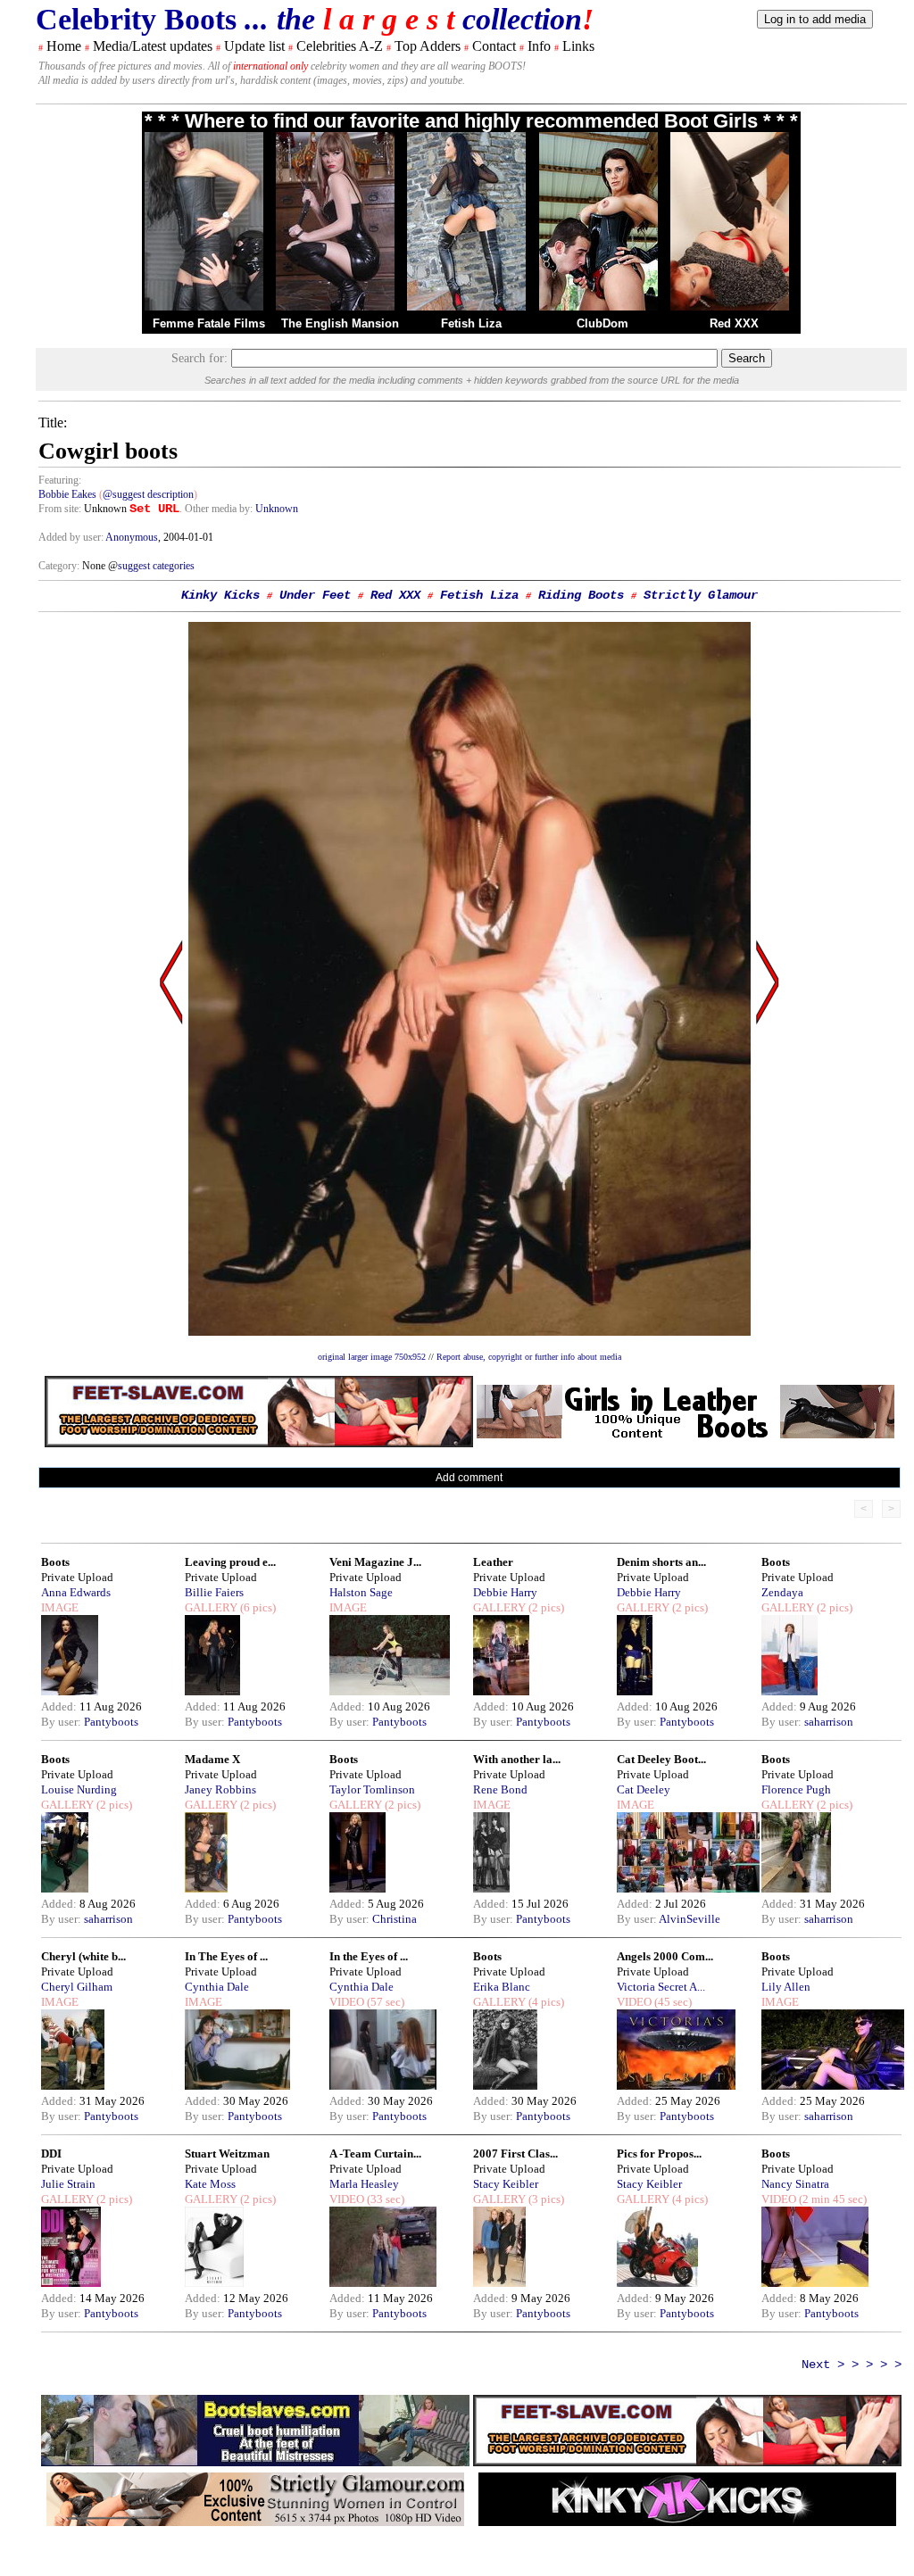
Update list (254, 46)
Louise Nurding (79, 1789)
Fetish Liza (471, 323)
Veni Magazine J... (375, 1562)
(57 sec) (384, 2002)
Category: (60, 566)
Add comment (469, 1478)
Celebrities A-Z (340, 46)
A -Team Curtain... (375, 2154)
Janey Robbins (220, 1789)
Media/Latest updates (153, 46)
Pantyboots (111, 1722)
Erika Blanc (502, 1987)
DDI (51, 2154)
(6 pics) (257, 1607)
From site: (60, 509)
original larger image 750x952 (372, 1357)
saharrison (829, 1722)
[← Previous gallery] (171, 1152)
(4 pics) (545, 2002)
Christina (395, 1919)
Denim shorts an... (661, 1562)
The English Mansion (340, 323)
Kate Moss (210, 2184)
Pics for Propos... (659, 2154)
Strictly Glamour (701, 595)
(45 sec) (672, 2002)
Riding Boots (581, 595)
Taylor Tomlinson (372, 1789)
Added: (60, 1706)
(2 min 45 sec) (831, 2199)
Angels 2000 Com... (665, 1956)
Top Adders (428, 46)
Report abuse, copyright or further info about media (529, 1357)
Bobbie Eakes (67, 494)
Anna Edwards (76, 1592)
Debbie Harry (505, 1592)
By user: (62, 1722)
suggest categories (156, 566)
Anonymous (132, 537)
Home (64, 46)
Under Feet (315, 595)
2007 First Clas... (515, 2154)
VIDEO (347, 2002)
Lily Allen (786, 1987)
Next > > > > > (852, 2365)
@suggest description (148, 494)
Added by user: (72, 537)
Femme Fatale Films (209, 323)
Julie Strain (68, 2184)
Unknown (277, 509)
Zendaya (782, 1592)
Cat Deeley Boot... (661, 1759)
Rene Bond (500, 1789)
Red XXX (734, 323)
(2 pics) (545, 1607)
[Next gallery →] (768, 1152)
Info (539, 46)
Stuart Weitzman (227, 2154)
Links (578, 46)
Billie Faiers (214, 1592)
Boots (55, 1562)
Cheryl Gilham (77, 1987)
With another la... (517, 1759)
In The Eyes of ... (226, 1956)
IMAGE (60, 1607)
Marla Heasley (364, 2184)
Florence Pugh (796, 1789)
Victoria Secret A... (661, 1987)
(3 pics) (545, 2199)
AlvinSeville (690, 1919)
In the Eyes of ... (369, 1956)
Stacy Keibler (506, 2184)
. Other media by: (217, 509)
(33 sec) (384, 2199)
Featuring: (60, 480)
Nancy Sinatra (795, 2184)
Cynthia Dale (217, 1987)
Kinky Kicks (220, 595)
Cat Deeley (644, 1789)
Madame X (212, 1759)
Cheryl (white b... (83, 1956)
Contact (494, 46)
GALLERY (211, 1607)
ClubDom (602, 323)
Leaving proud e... (230, 1562)
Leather (493, 1562)
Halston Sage (361, 1592)
